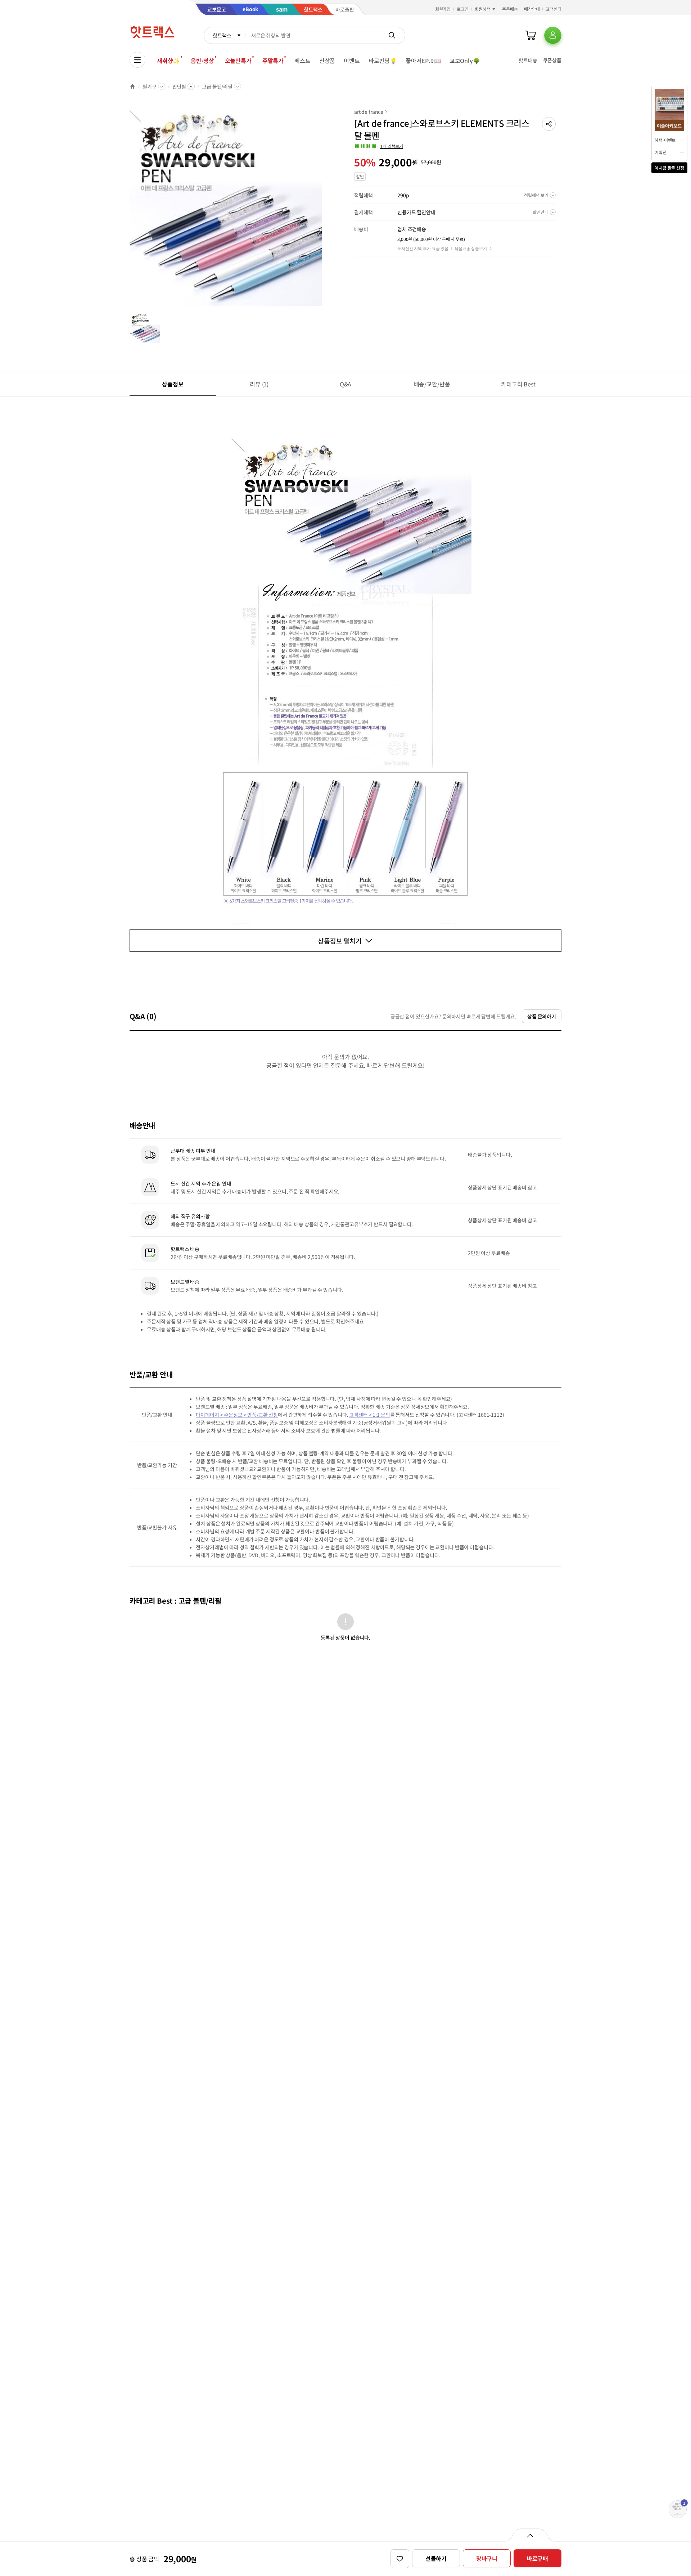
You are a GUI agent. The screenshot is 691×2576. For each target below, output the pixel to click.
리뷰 (259, 384)
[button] (549, 124)
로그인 (463, 9)
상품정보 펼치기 (340, 941)
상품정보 (173, 384)
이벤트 (352, 61)
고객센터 (554, 9)
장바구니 (487, 2558)
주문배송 (510, 9)
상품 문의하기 (542, 1016)
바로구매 (538, 2558)
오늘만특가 (238, 61)
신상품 (327, 61)
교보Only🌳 (465, 61)
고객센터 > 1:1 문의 (369, 1415)
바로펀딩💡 (383, 61)
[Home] (132, 86)
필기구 (150, 86)
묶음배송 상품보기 (471, 248)
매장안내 (532, 9)
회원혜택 (483, 9)
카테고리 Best (518, 384)
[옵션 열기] (530, 2535)
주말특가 (273, 61)
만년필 (179, 86)
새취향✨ (168, 61)
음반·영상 (202, 61)
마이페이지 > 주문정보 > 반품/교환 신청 (237, 1415)
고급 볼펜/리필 (217, 86)
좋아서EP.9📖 (423, 61)
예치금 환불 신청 (669, 168)
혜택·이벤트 (665, 140)
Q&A (346, 384)
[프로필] (553, 35)
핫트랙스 (222, 35)
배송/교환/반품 (432, 384)
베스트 (302, 61)
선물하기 (436, 2558)
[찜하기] (400, 2559)
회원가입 (443, 9)
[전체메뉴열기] (137, 60)
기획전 (661, 152)
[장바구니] (530, 35)
